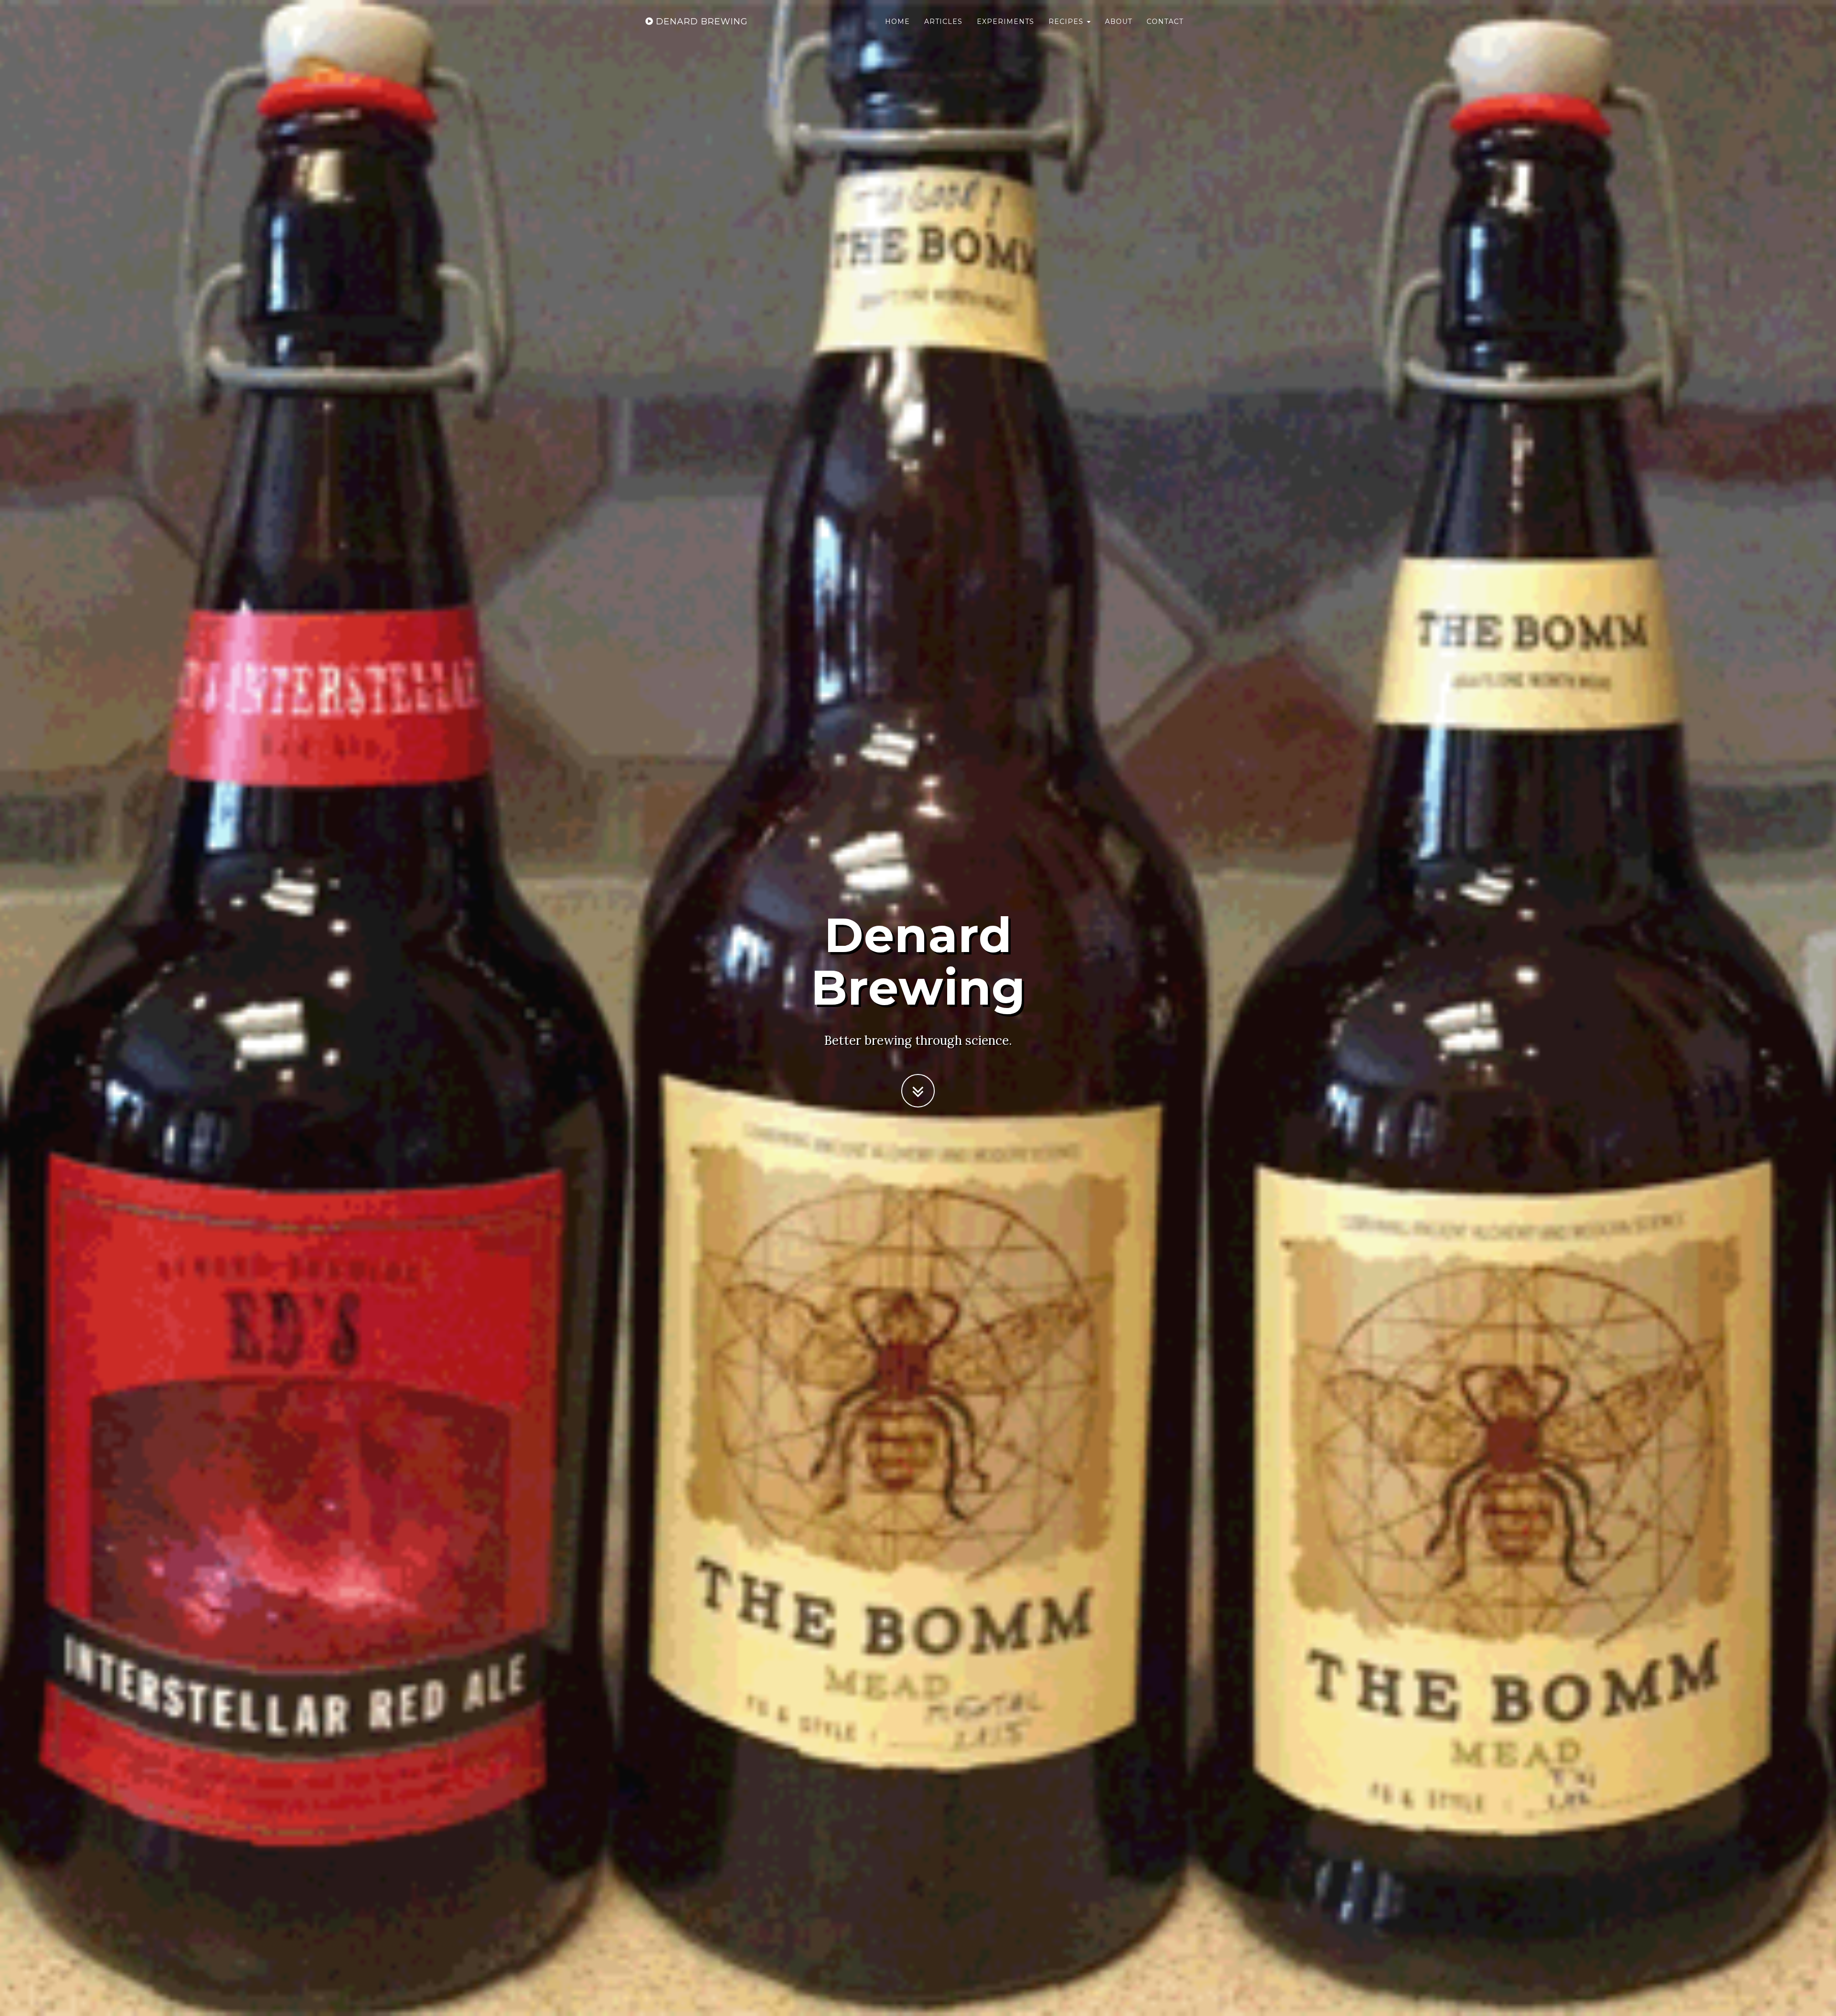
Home (897, 22)
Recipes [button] (1067, 22)
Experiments (1005, 22)
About (1119, 22)
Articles (943, 22)
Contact (1165, 22)
